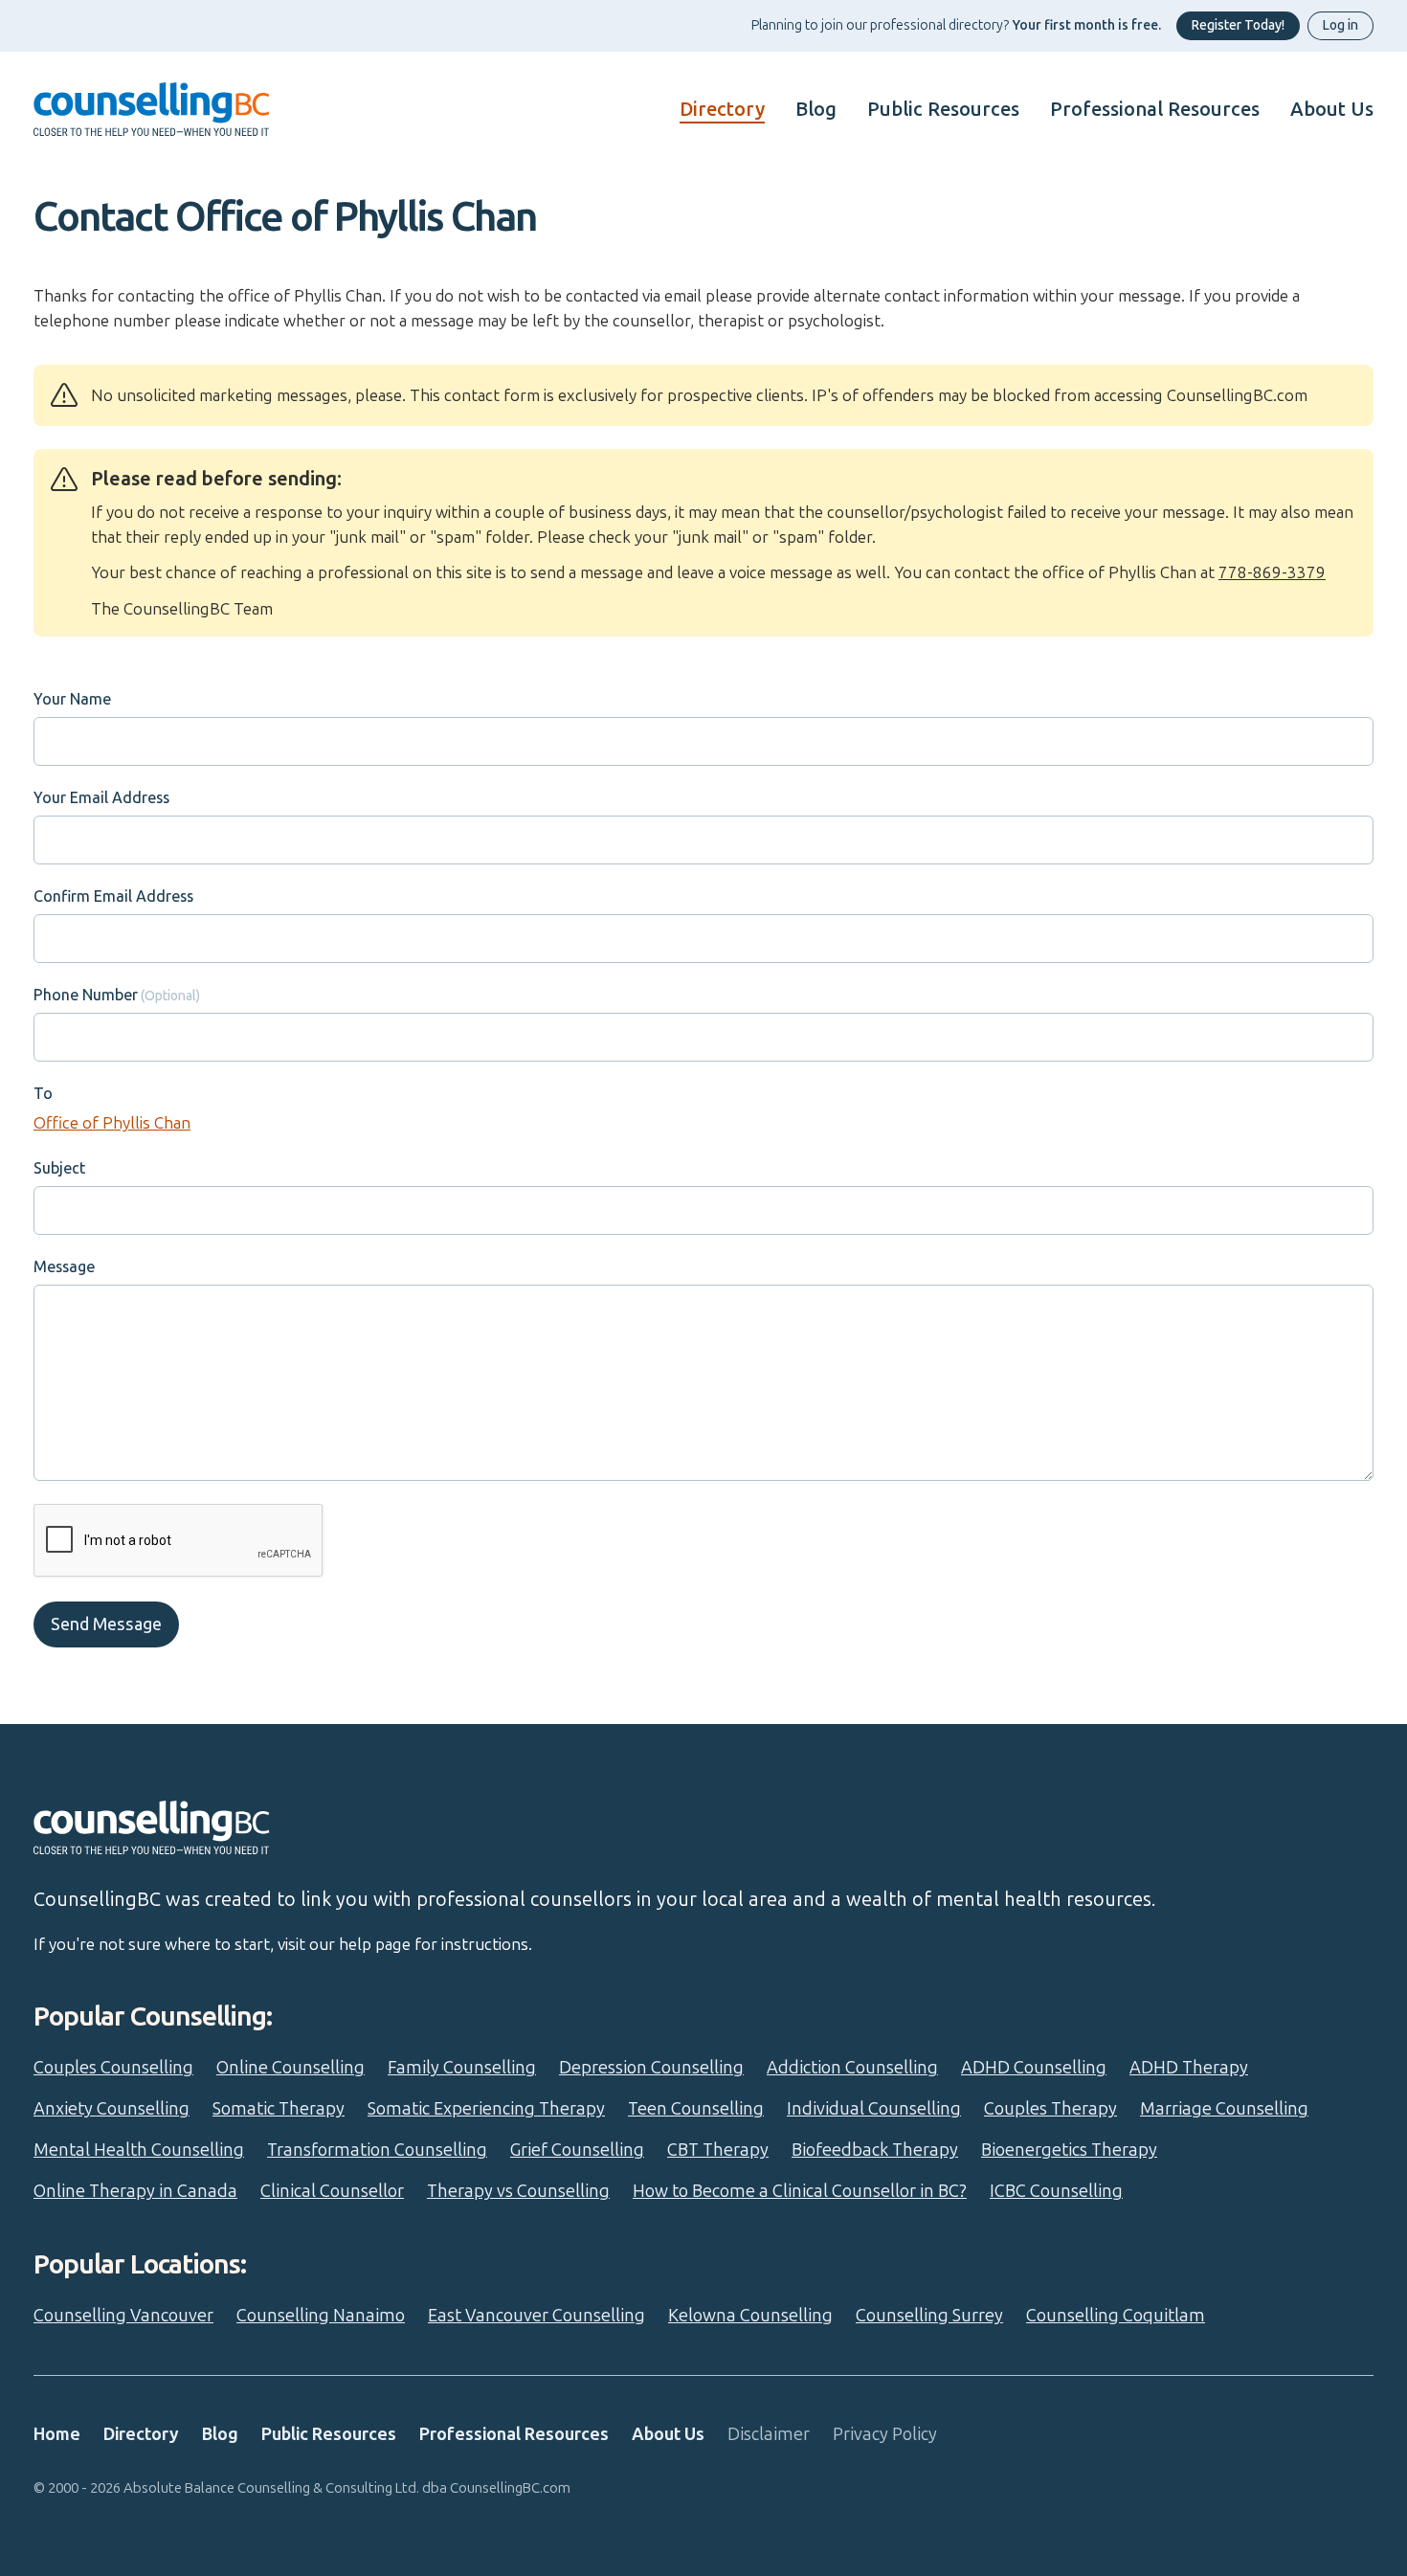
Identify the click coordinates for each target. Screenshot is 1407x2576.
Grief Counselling (577, 2150)
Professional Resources (1155, 109)
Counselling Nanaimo (321, 2316)
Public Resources (943, 109)
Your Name (72, 699)
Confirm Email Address (113, 896)
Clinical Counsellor (332, 2191)
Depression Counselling (651, 2068)
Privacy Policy (885, 2434)
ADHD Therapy (1189, 2068)
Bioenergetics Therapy (1069, 2150)
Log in (1340, 25)
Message (64, 1267)
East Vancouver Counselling (536, 2316)
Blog (816, 109)
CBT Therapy (718, 2150)
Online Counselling (290, 2068)
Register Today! (1238, 25)
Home (57, 2434)
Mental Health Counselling (139, 2150)
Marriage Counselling (1224, 2109)
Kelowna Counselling (750, 2316)
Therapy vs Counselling (518, 2191)
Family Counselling (462, 2068)
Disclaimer (769, 2434)
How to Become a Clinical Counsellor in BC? (800, 2191)
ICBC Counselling (1056, 2191)
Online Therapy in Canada (135, 2191)
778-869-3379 (1272, 572)
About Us (1332, 109)
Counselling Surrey (929, 2316)
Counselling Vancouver (123, 2316)
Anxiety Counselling (112, 2109)
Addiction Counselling (852, 2068)
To (43, 1094)
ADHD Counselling (1034, 2068)
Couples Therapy (1050, 2109)
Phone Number (86, 995)
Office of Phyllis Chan (112, 1123)
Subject (59, 1168)
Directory (722, 109)
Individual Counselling (874, 2109)
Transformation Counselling (377, 2150)
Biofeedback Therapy (875, 2150)
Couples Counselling (113, 2068)
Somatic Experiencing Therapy (486, 2109)
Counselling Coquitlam (1116, 2316)
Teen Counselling (696, 2109)
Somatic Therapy (279, 2109)
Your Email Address (101, 798)
